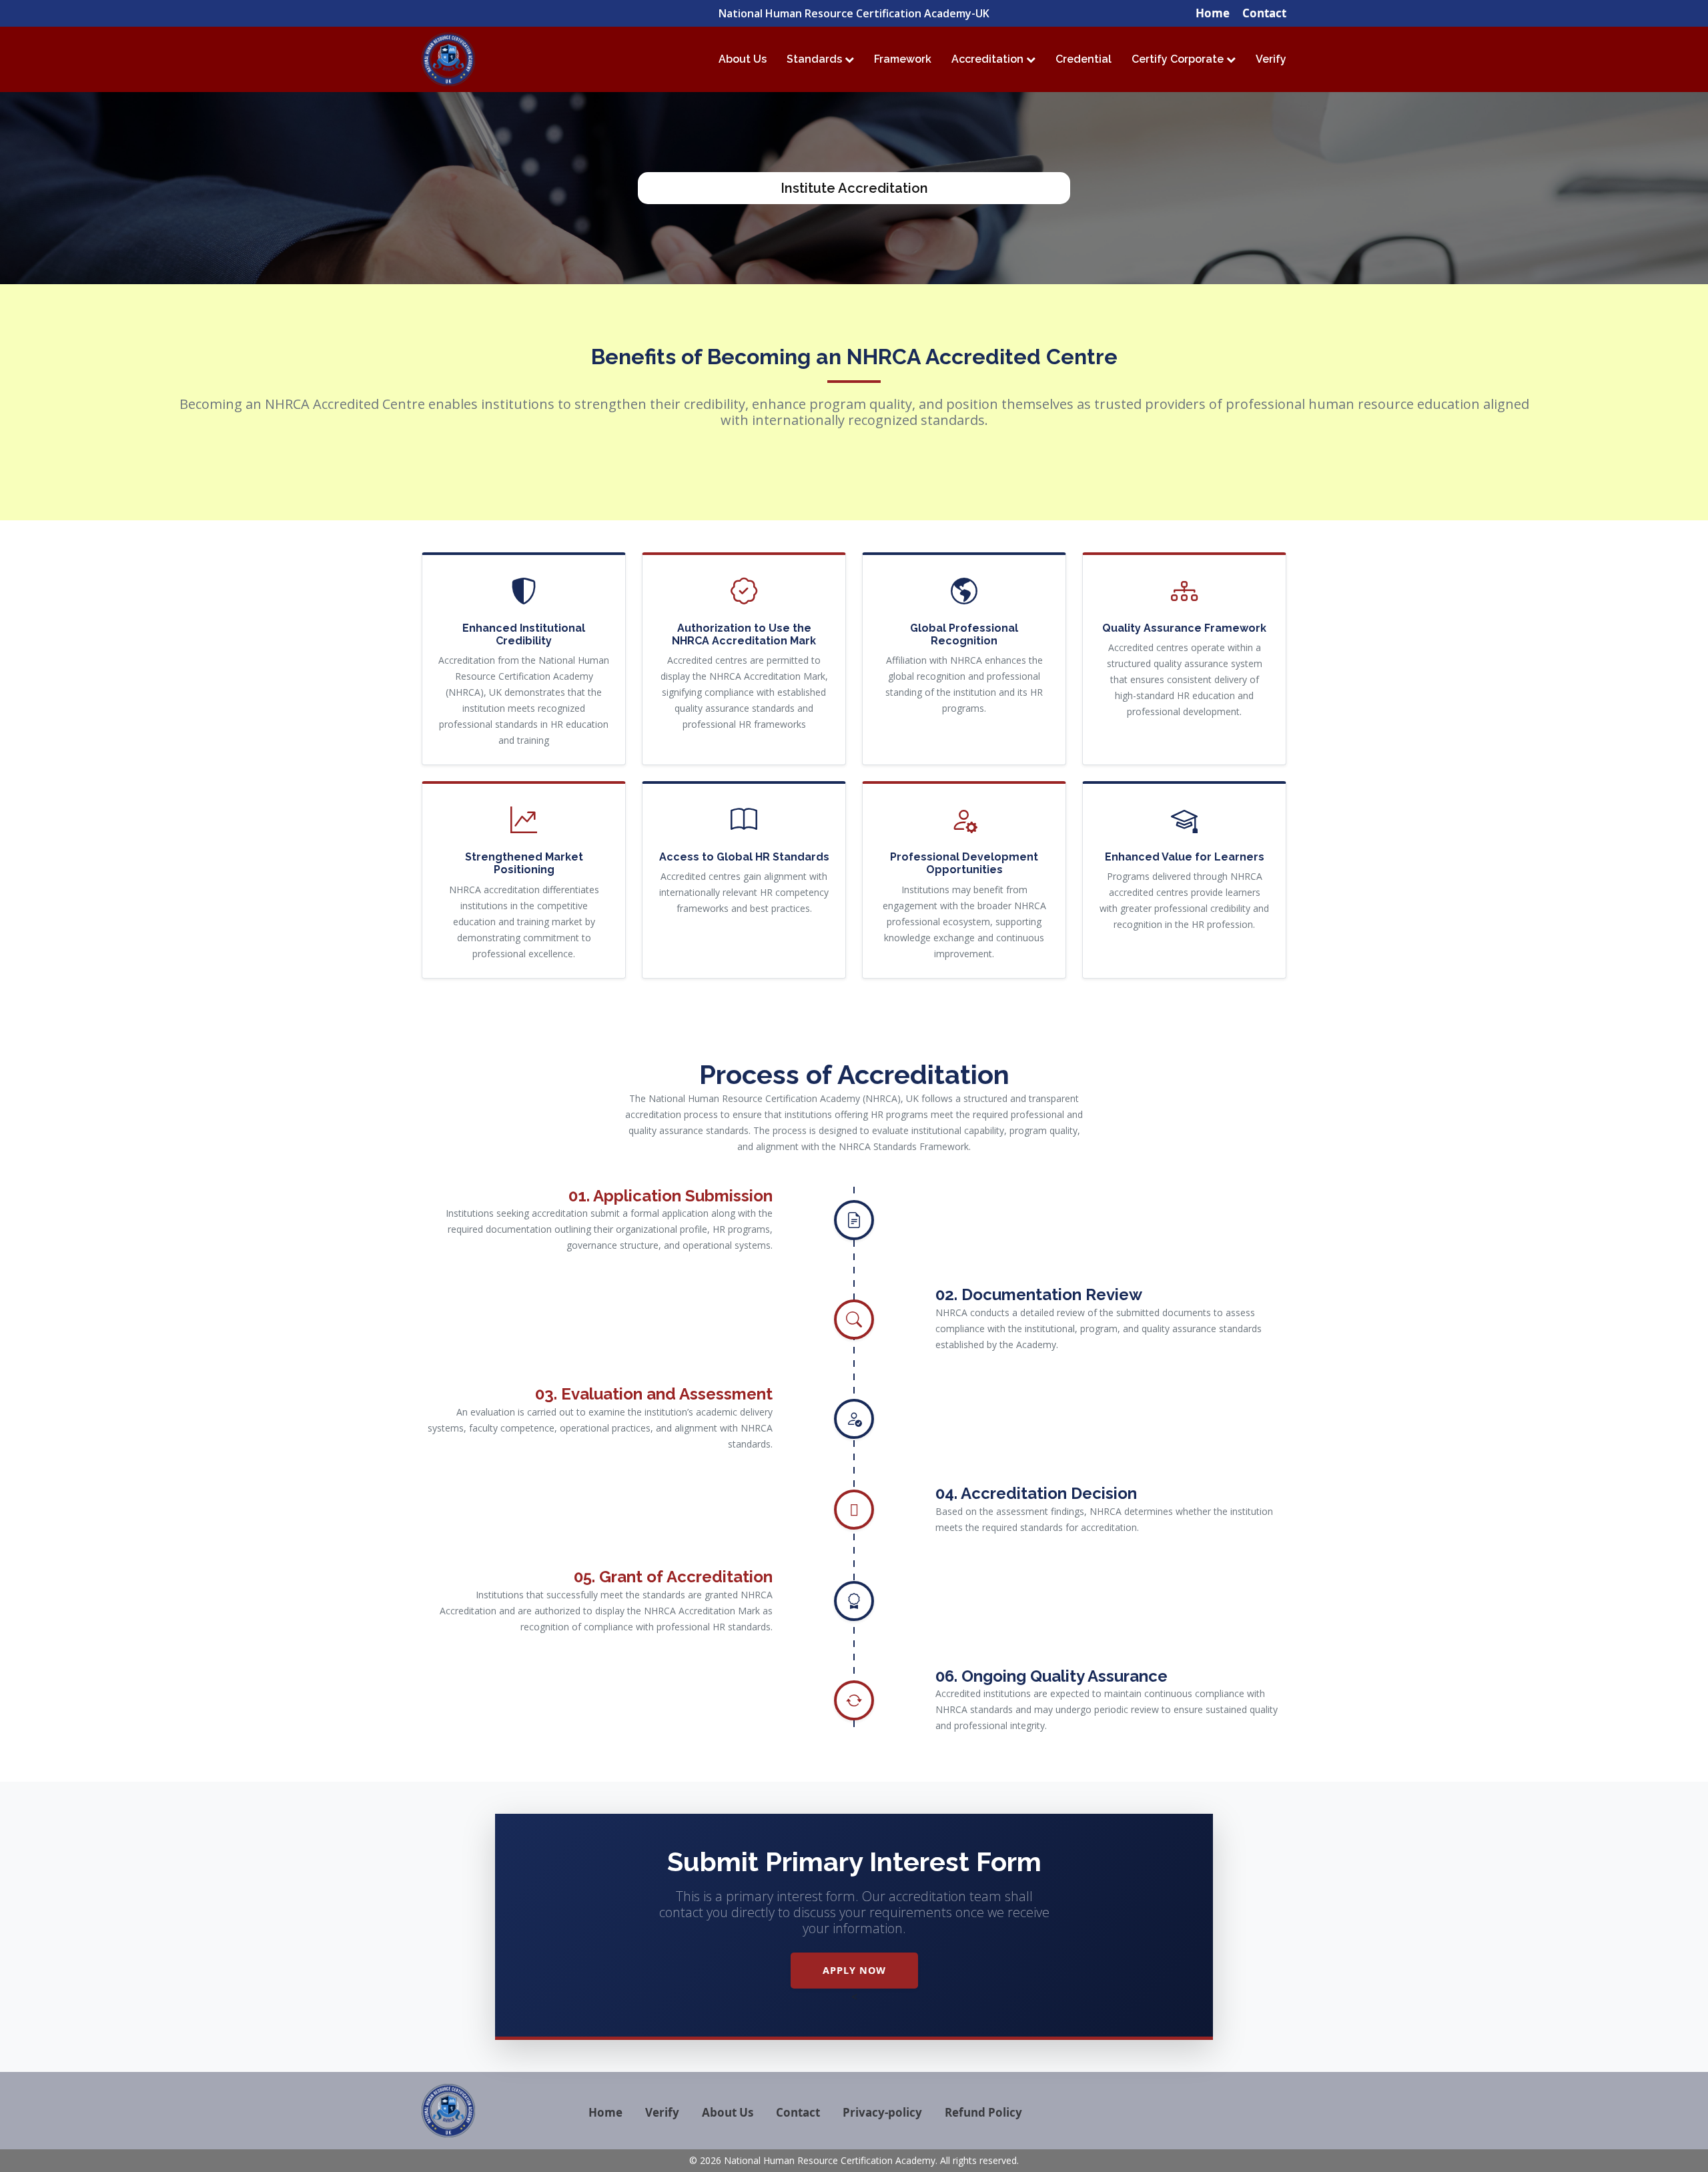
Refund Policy (983, 2112)
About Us (743, 59)
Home (1213, 13)
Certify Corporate (1179, 59)
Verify (1271, 59)
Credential (1084, 59)
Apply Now (854, 1970)
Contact (1264, 13)
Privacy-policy (882, 2112)
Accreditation (989, 59)
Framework (903, 59)
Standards (816, 59)
